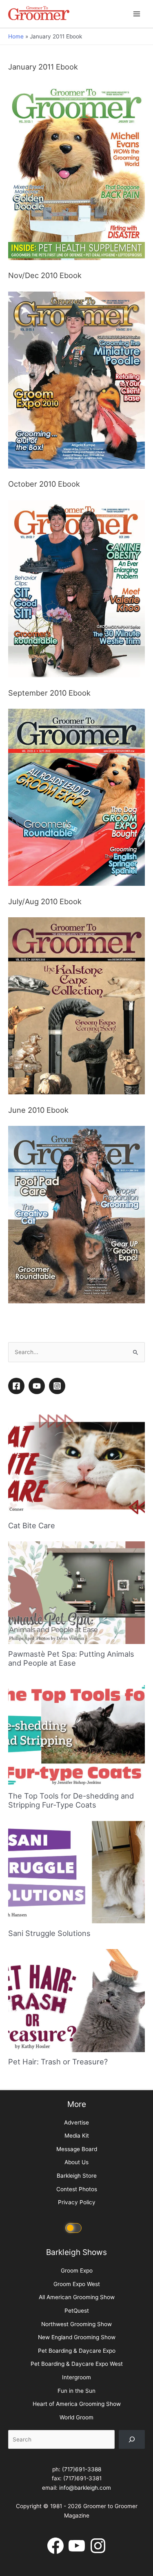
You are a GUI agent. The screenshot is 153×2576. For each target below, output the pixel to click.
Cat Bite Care (32, 1778)
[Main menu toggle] (137, 14)
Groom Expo (77, 2523)
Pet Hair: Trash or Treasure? (58, 2314)
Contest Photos (77, 2441)
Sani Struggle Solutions (49, 2185)
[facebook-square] (18, 1638)
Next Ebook (76, 1556)
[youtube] (38, 1638)
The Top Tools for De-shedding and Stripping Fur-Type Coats (71, 2053)
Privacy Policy (77, 2455)
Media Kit (77, 2388)
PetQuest (77, 2563)
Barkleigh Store (77, 2428)
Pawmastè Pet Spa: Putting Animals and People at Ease (71, 1911)
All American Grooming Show (77, 2550)
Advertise (76, 2375)
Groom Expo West (77, 2536)
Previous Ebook (76, 1536)
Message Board (77, 2401)
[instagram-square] (58, 1638)
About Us (76, 2415)
